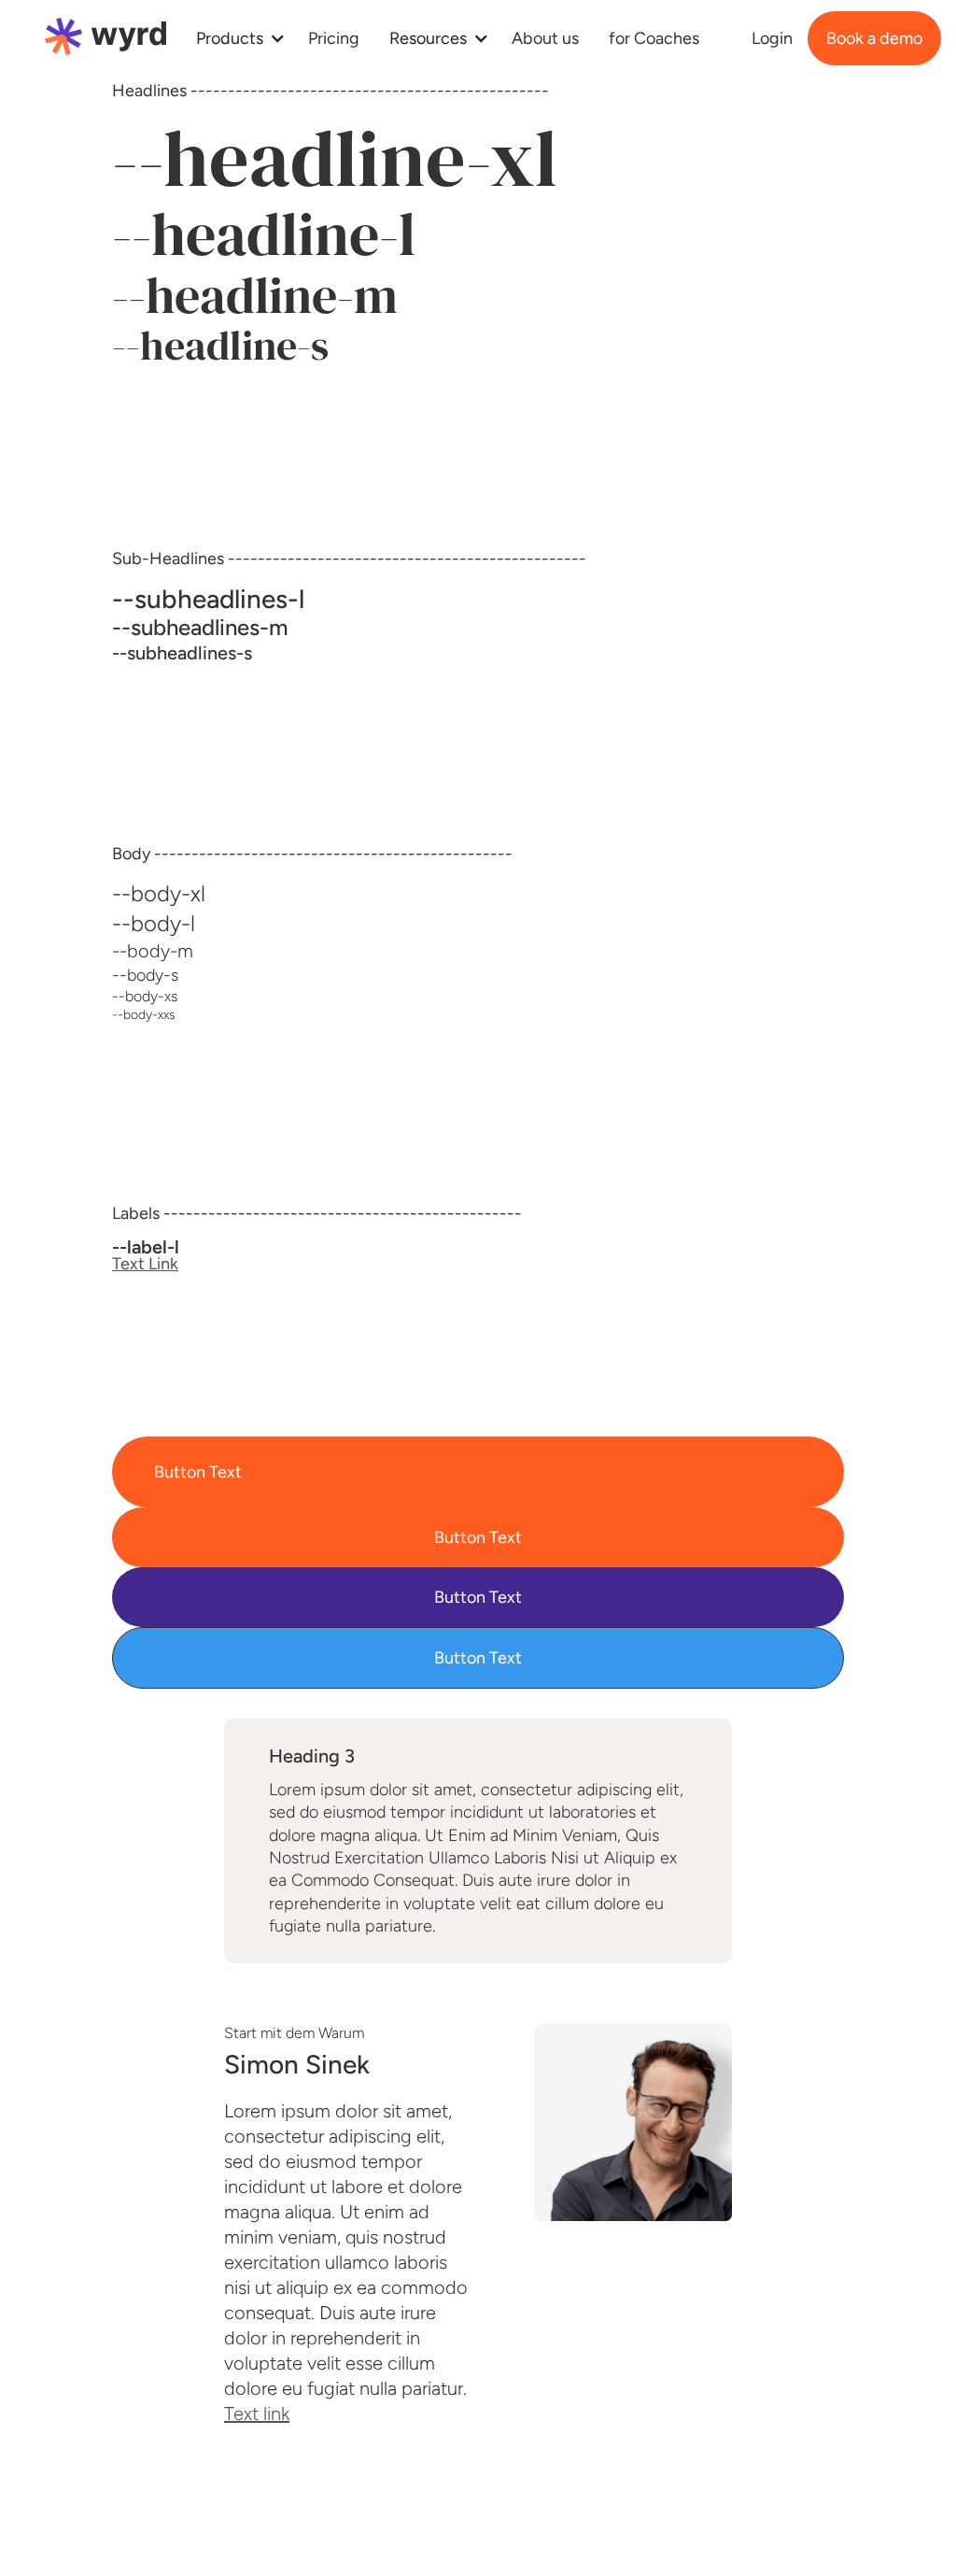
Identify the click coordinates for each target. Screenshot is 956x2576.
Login (772, 38)
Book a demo (874, 38)
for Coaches (654, 38)
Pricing (334, 38)
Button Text (198, 1472)
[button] (237, 38)
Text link (257, 2413)
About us (545, 38)
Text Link (145, 1264)
